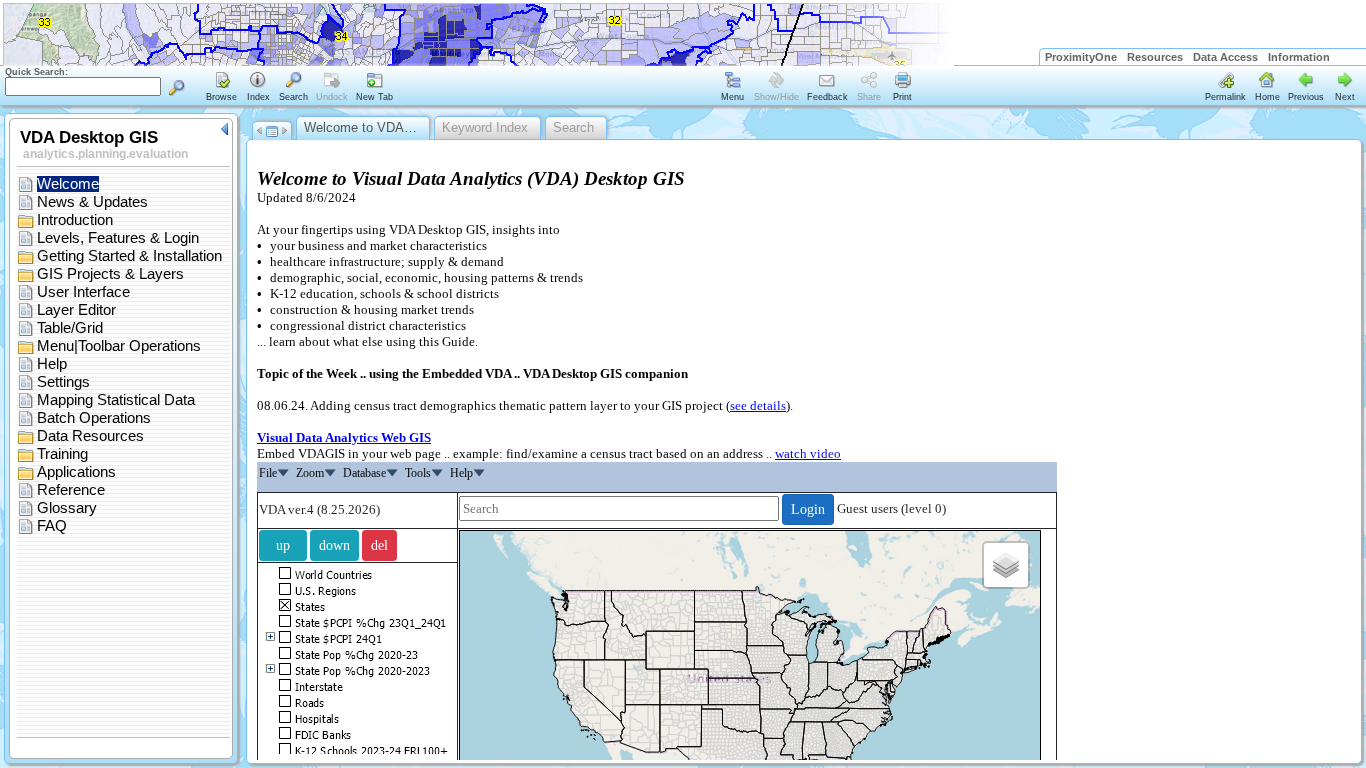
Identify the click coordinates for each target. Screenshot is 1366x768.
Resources (1155, 57)
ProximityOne (1081, 57)
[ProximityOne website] (1350, 57)
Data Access (1225, 57)
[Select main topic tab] (222, 88)
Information (1299, 57)
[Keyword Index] (258, 88)
